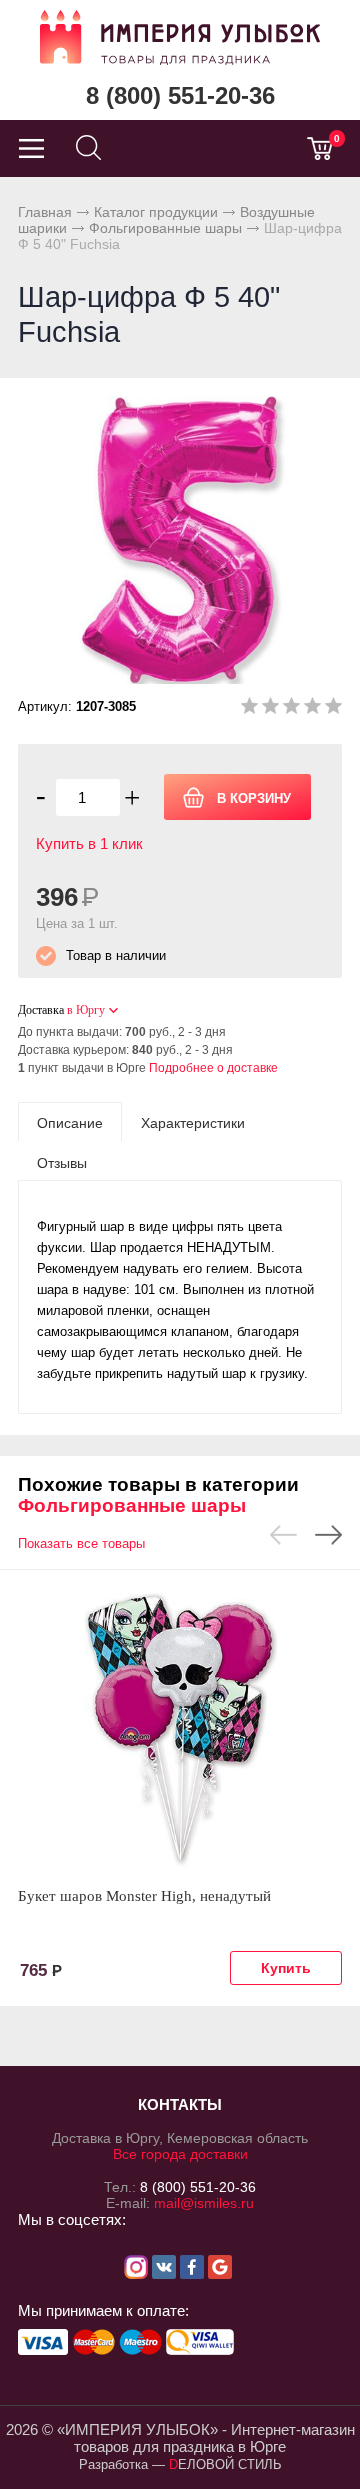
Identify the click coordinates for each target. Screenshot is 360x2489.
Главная (45, 212)
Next (328, 1535)
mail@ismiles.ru (204, 2203)
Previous (283, 1535)
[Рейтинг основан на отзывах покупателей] (291, 709)
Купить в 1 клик (89, 843)
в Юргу (86, 1010)
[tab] (70, 1122)
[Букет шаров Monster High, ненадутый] (180, 1728)
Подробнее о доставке (213, 1068)
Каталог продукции (156, 212)
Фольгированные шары (165, 228)
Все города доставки (180, 2154)
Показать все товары (81, 1543)
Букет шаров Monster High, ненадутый (144, 1896)
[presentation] (70, 1122)
